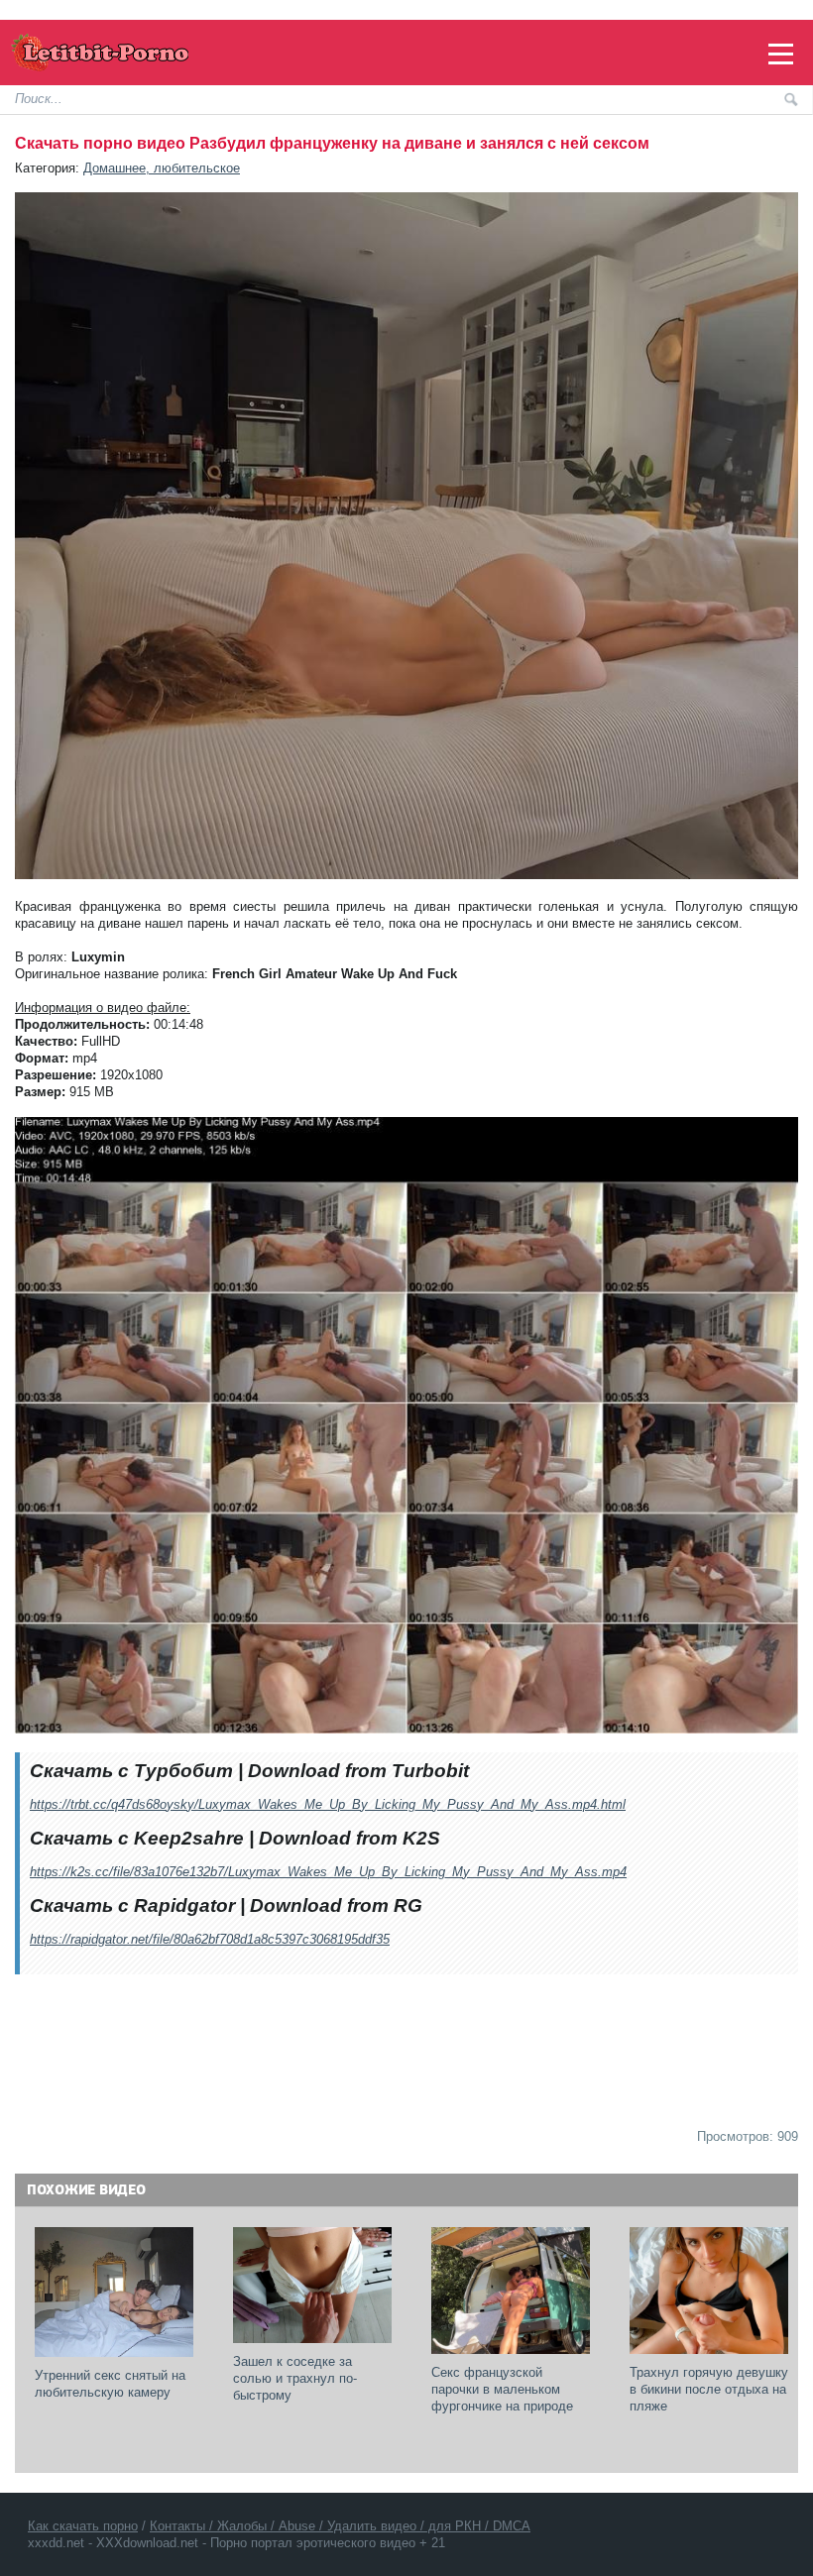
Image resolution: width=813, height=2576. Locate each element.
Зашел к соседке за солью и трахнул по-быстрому (295, 2378)
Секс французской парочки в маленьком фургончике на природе (502, 2389)
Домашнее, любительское (162, 168)
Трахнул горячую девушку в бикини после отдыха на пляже (711, 2389)
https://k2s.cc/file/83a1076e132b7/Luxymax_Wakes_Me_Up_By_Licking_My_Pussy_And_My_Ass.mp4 (328, 1872)
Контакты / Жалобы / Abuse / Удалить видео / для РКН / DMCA (340, 2526)
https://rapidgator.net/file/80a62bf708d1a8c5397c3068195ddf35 (210, 1939)
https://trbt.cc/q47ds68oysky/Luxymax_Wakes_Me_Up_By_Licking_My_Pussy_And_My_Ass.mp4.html (328, 1804)
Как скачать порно (83, 2526)
